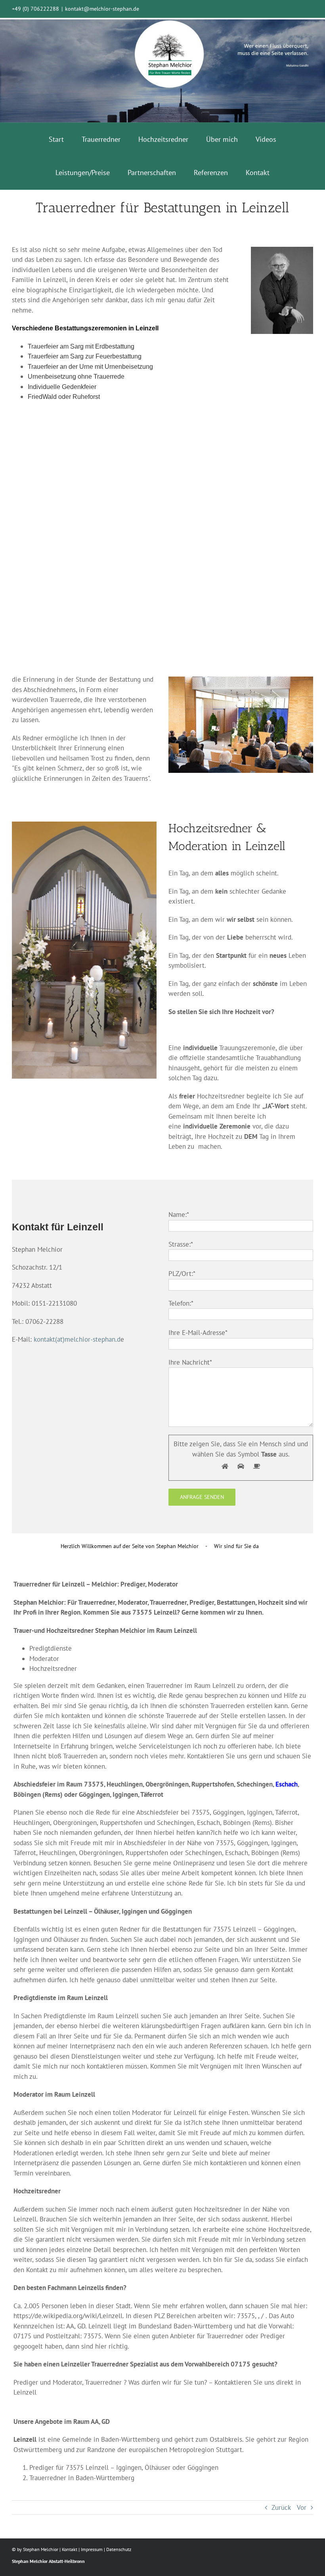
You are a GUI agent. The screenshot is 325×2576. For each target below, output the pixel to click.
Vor (302, 2507)
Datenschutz (119, 2549)
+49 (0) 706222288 (35, 9)
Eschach (287, 1784)
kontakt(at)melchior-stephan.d (77, 1339)
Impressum (92, 2549)
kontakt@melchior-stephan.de (102, 9)
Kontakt (70, 2549)
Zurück (281, 2507)
